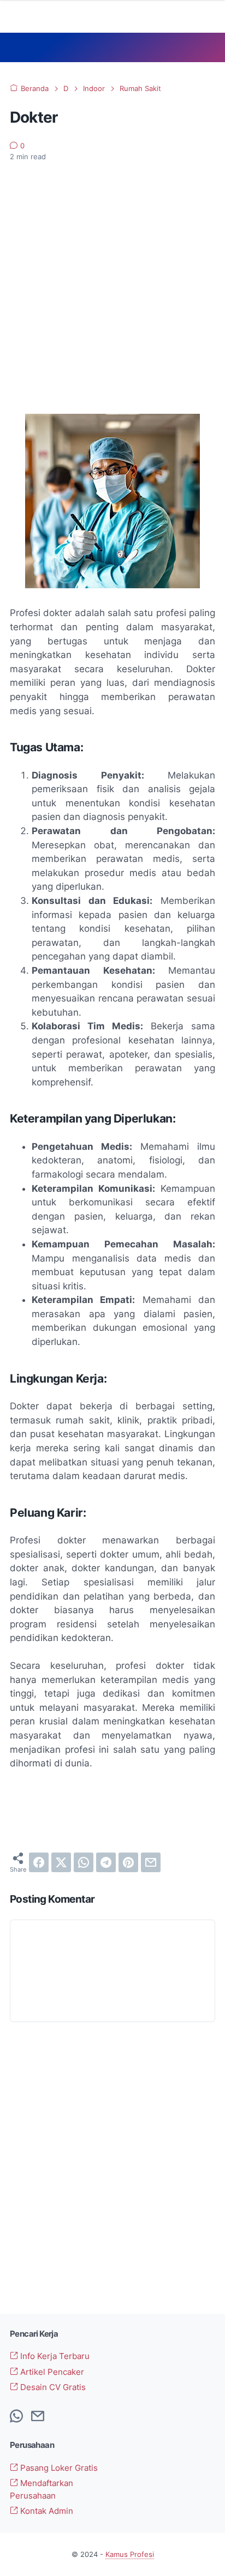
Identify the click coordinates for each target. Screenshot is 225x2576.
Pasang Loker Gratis (58, 2468)
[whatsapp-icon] (16, 2417)
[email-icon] (38, 2417)
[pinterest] (128, 1862)
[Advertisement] (112, 288)
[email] (151, 1862)
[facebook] (39, 1862)
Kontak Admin (46, 2511)
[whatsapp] (84, 1862)
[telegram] (106, 1862)
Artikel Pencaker (51, 2372)
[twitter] (61, 1862)
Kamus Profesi (130, 2554)
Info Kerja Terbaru (54, 2356)
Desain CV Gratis (52, 2387)
